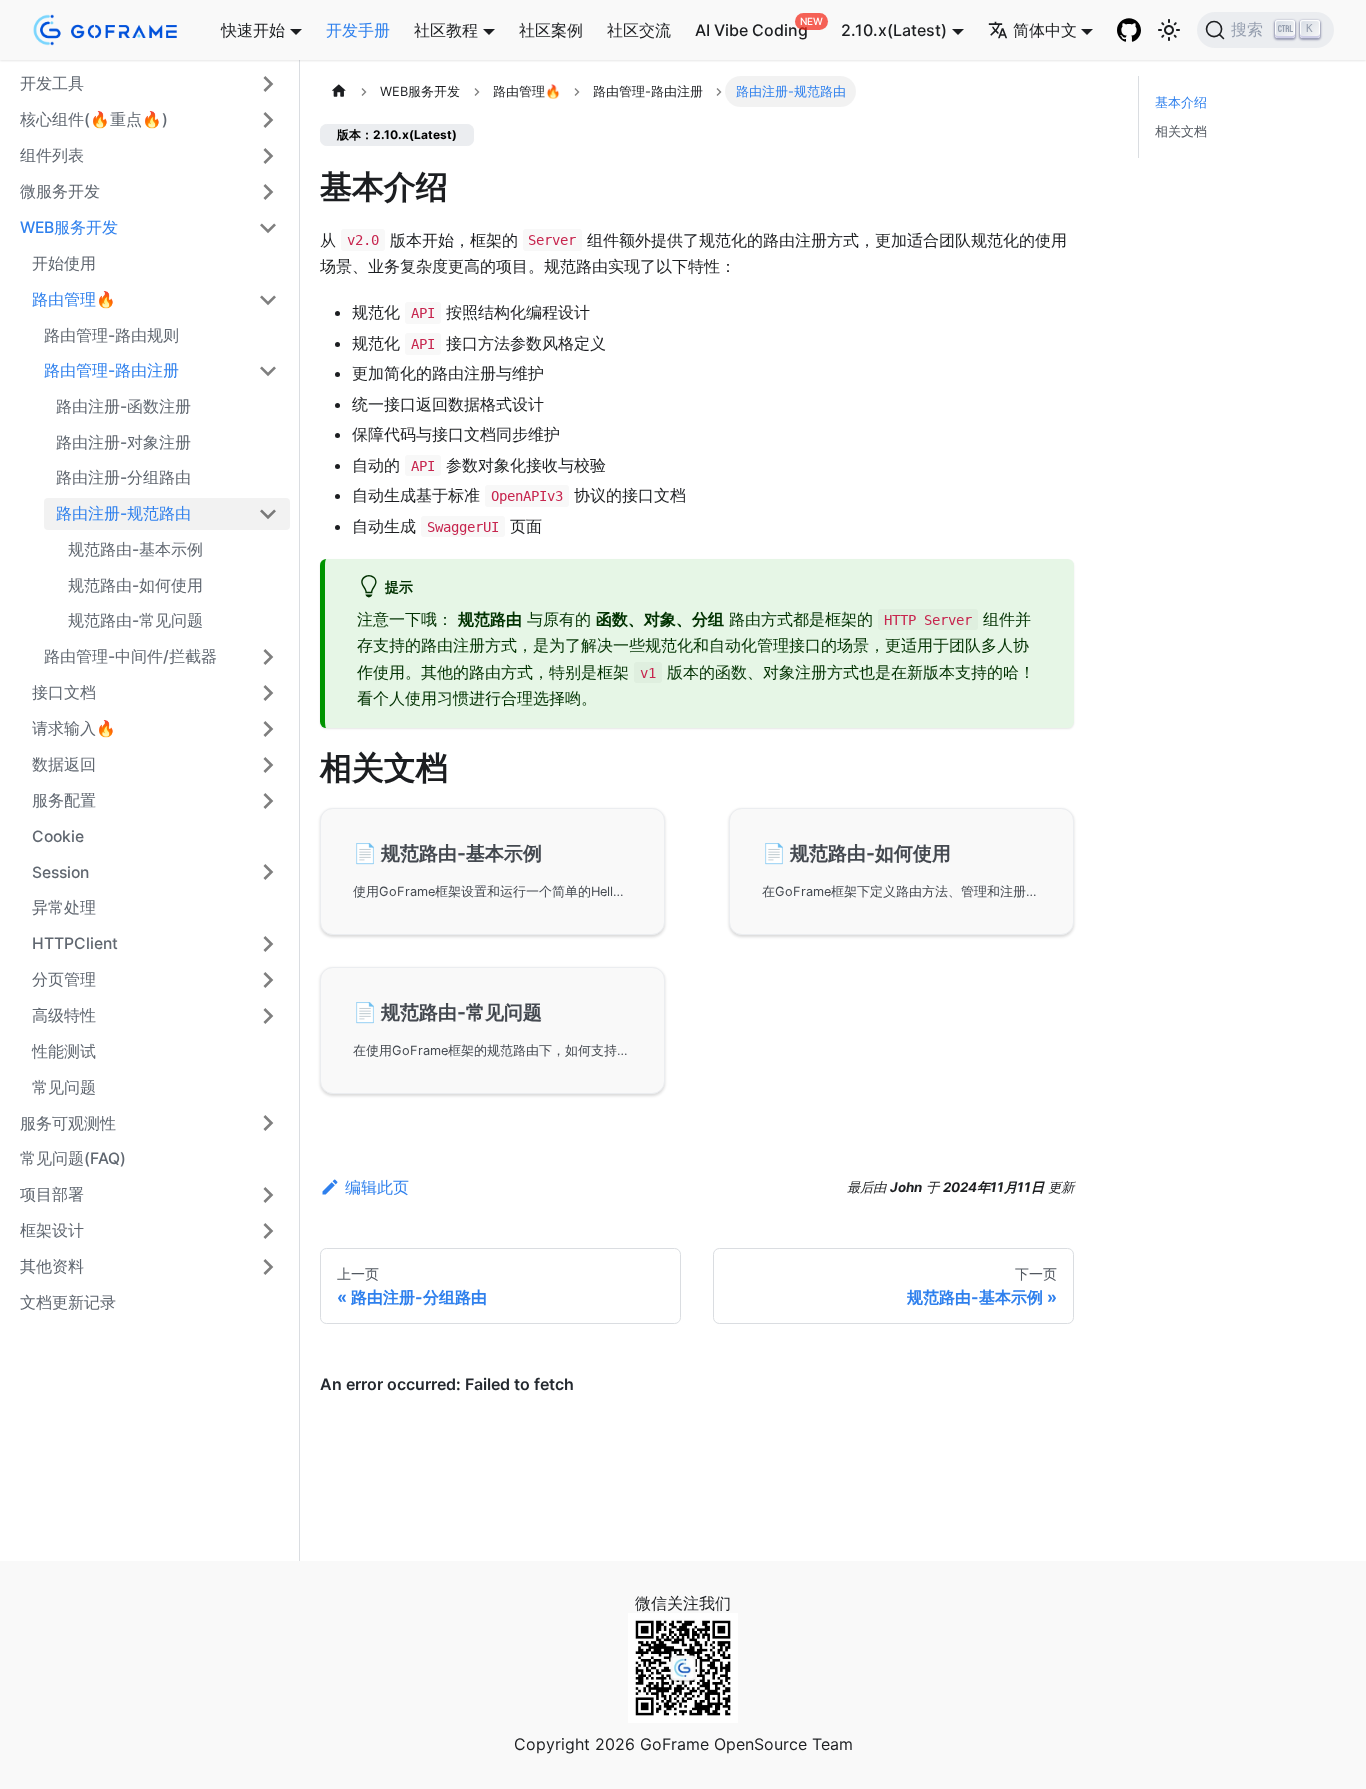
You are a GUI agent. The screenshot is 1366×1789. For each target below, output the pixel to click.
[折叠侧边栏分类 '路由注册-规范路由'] (268, 514)
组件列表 (52, 155)
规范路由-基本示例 (135, 549)
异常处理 (64, 907)
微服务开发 (60, 191)
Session (60, 872)
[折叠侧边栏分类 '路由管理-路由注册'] (268, 371)
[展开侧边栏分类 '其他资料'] (268, 1267)
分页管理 (64, 979)
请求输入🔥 (74, 728)
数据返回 (64, 764)
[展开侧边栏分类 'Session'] (268, 872)
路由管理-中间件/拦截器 (130, 656)
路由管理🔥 (74, 299)
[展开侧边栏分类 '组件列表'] (268, 156)
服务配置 (64, 800)
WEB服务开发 (69, 227)
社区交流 (639, 30)
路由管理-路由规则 (111, 335)
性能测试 (64, 1051)
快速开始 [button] (253, 30)
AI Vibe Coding (751, 30)
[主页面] (339, 91)
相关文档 (1181, 131)
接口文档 (64, 692)
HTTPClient (75, 943)
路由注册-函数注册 (123, 406)
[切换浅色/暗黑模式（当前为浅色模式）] (1169, 30)
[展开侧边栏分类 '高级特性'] (268, 1016)
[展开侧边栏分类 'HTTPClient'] (268, 944)
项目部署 (52, 1194)
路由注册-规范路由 (123, 513)
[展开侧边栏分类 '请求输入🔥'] (268, 729)
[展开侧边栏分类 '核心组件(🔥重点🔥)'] (268, 120)
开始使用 (64, 263)
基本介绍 (1181, 102)
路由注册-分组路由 (123, 477)
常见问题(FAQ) (73, 1158)
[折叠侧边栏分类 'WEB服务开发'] (268, 228)
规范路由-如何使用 (135, 585)
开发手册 (358, 30)
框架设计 (52, 1230)
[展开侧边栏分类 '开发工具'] (268, 84)
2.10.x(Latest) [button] (894, 30)
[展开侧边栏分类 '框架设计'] (268, 1231)
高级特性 (64, 1015)
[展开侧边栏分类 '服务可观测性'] (268, 1123)
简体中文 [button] (1045, 30)
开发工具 (52, 83)
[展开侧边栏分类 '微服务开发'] (268, 192)
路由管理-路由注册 (111, 370)
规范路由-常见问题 (135, 620)
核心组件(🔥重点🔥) (94, 119)
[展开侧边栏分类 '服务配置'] (268, 801)
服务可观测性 (68, 1123)
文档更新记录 (68, 1302)
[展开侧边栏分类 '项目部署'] (268, 1195)
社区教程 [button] (446, 30)
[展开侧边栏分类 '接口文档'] (268, 693)
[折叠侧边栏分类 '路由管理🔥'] (268, 300)
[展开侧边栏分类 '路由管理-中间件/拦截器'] (268, 657)
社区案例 (551, 30)
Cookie (58, 836)
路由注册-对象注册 (123, 442)
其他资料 (52, 1266)
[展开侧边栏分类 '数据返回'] (268, 765)
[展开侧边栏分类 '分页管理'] (268, 980)
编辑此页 (377, 1187)
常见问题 (64, 1087)
